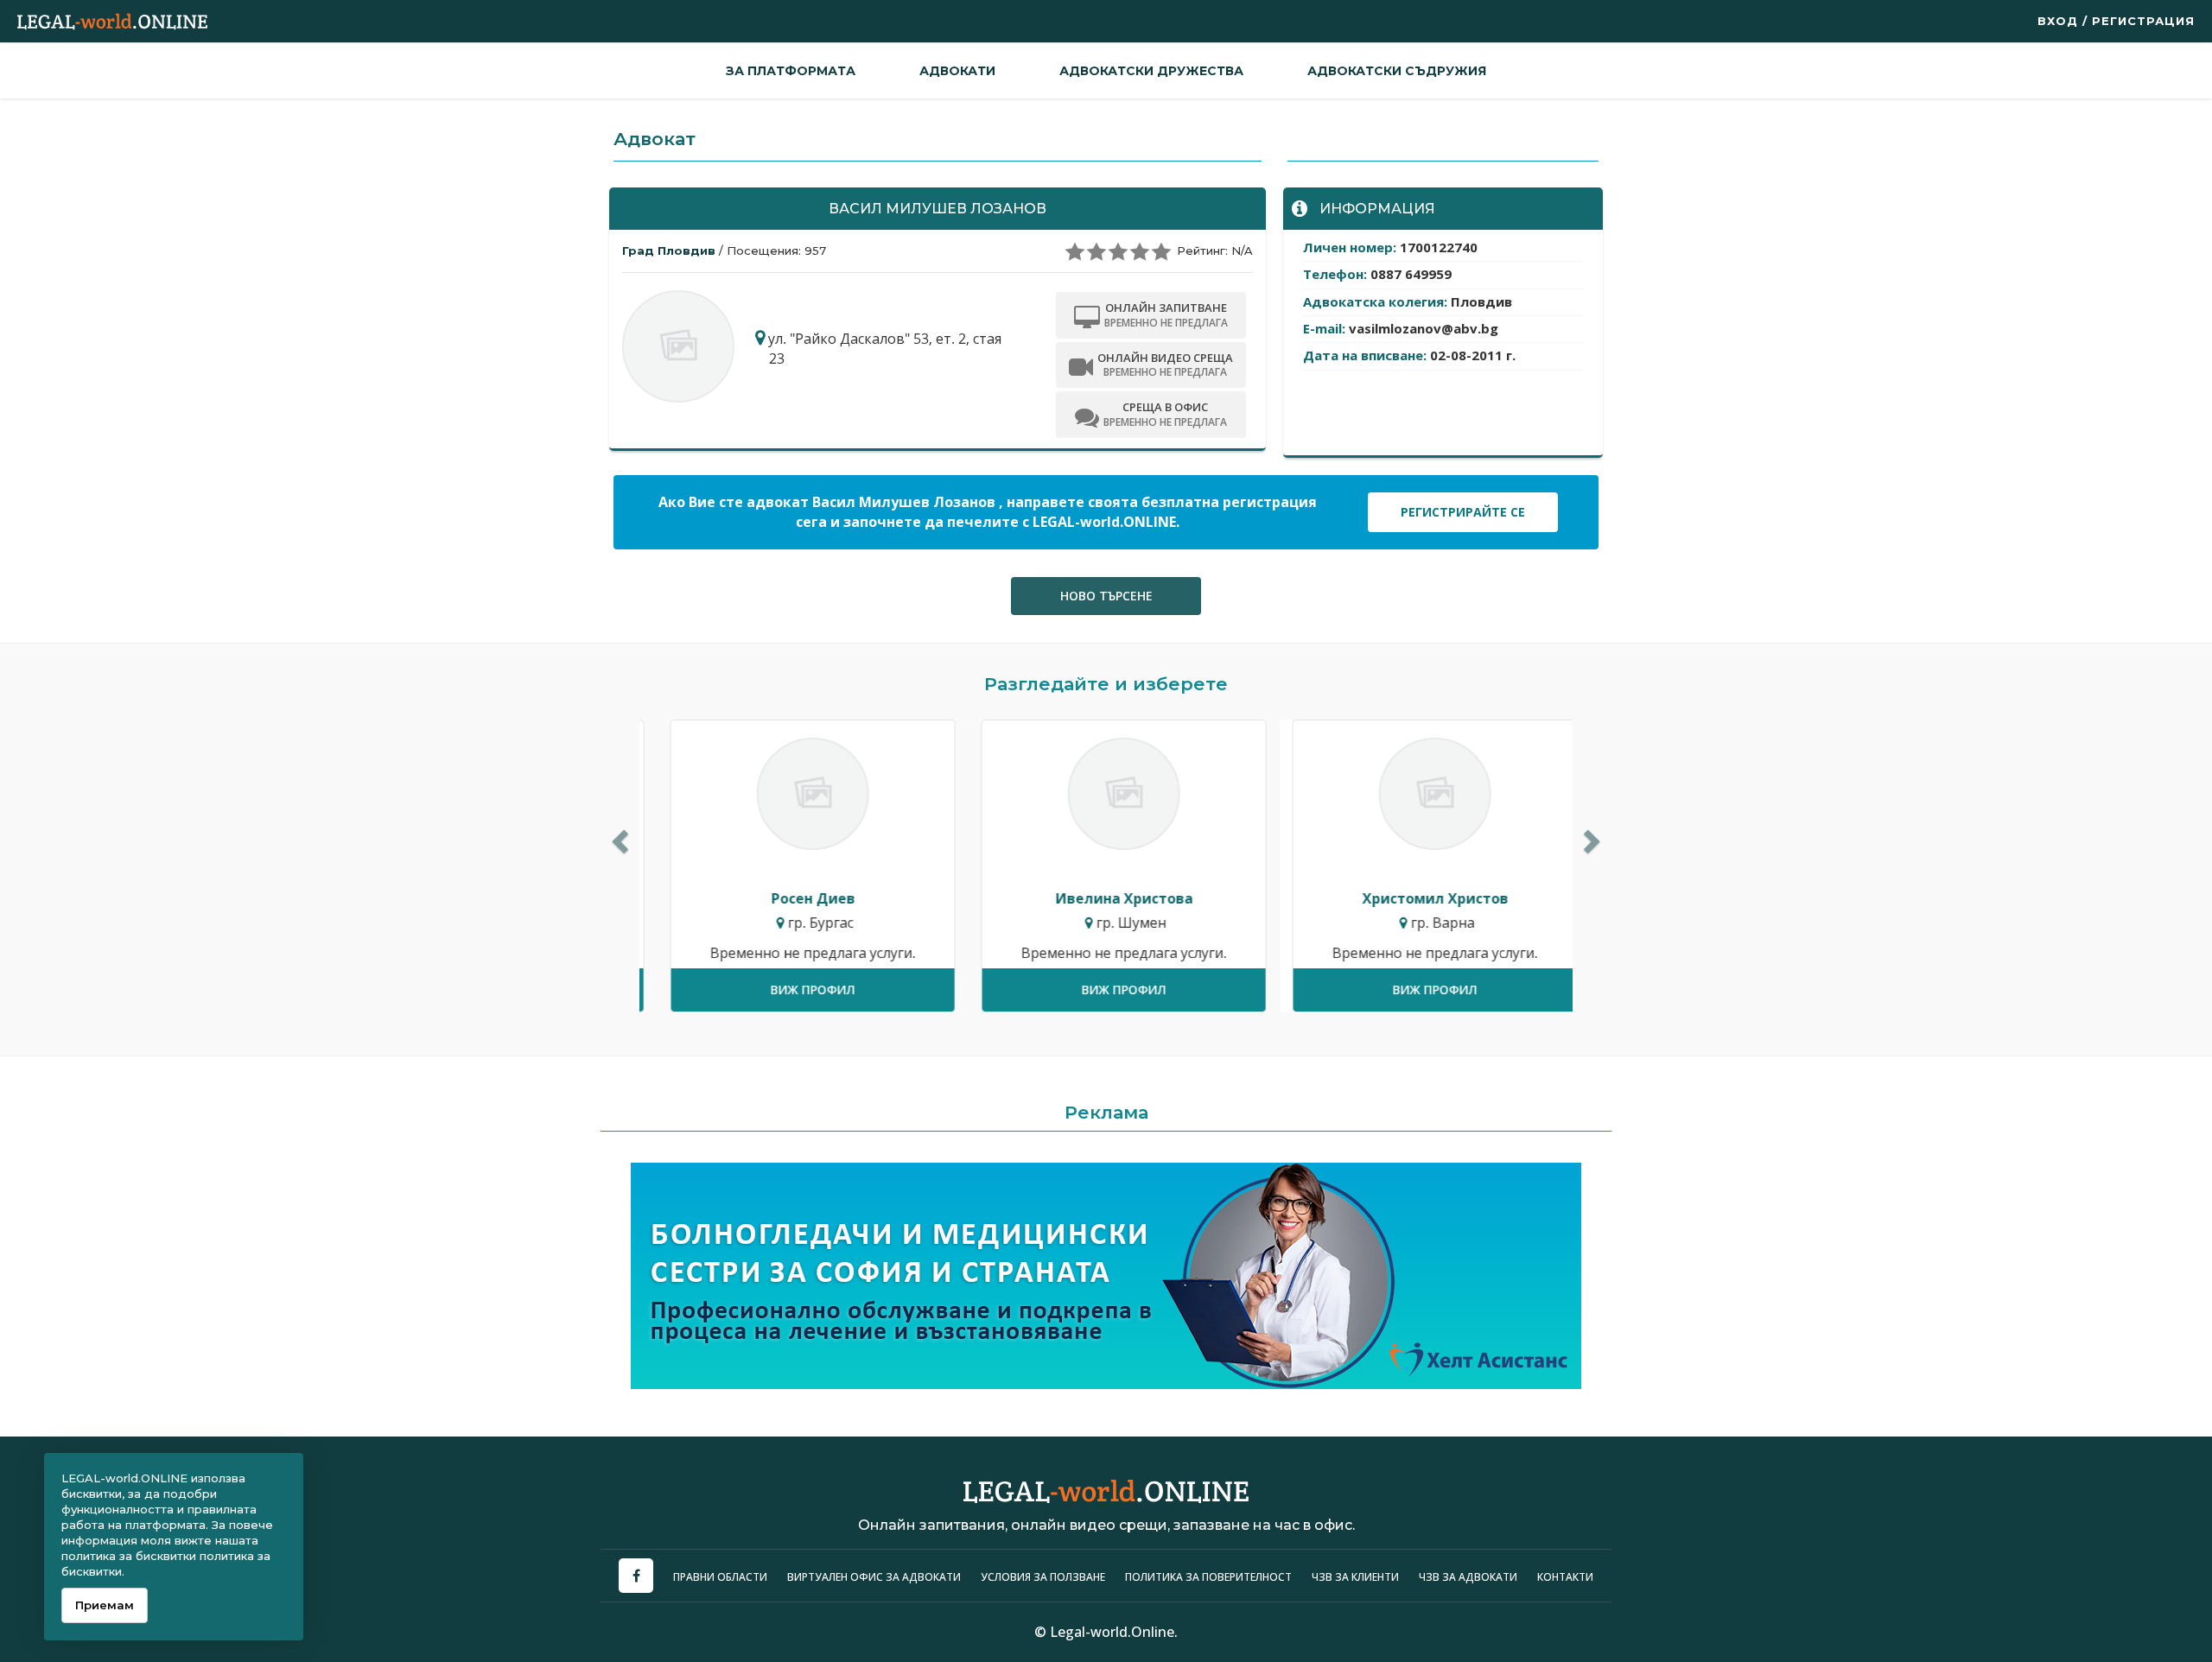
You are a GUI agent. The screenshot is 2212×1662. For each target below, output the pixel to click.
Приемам (105, 1605)
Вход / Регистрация (2116, 21)
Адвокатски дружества (1151, 71)
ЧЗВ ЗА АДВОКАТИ (1469, 1577)
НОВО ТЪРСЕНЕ (1106, 596)
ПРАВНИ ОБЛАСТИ (720, 1577)
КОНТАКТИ (1565, 1577)
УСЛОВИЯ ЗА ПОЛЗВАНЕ (1043, 1577)
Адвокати (957, 71)
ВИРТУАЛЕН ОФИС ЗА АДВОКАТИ (874, 1577)
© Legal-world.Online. (1106, 1632)
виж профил (795, 990)
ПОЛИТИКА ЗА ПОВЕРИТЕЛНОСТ (1208, 1577)
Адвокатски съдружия (1397, 71)
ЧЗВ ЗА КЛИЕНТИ (1357, 1577)
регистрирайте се (1463, 512)
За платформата (791, 71)
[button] (618, 837)
